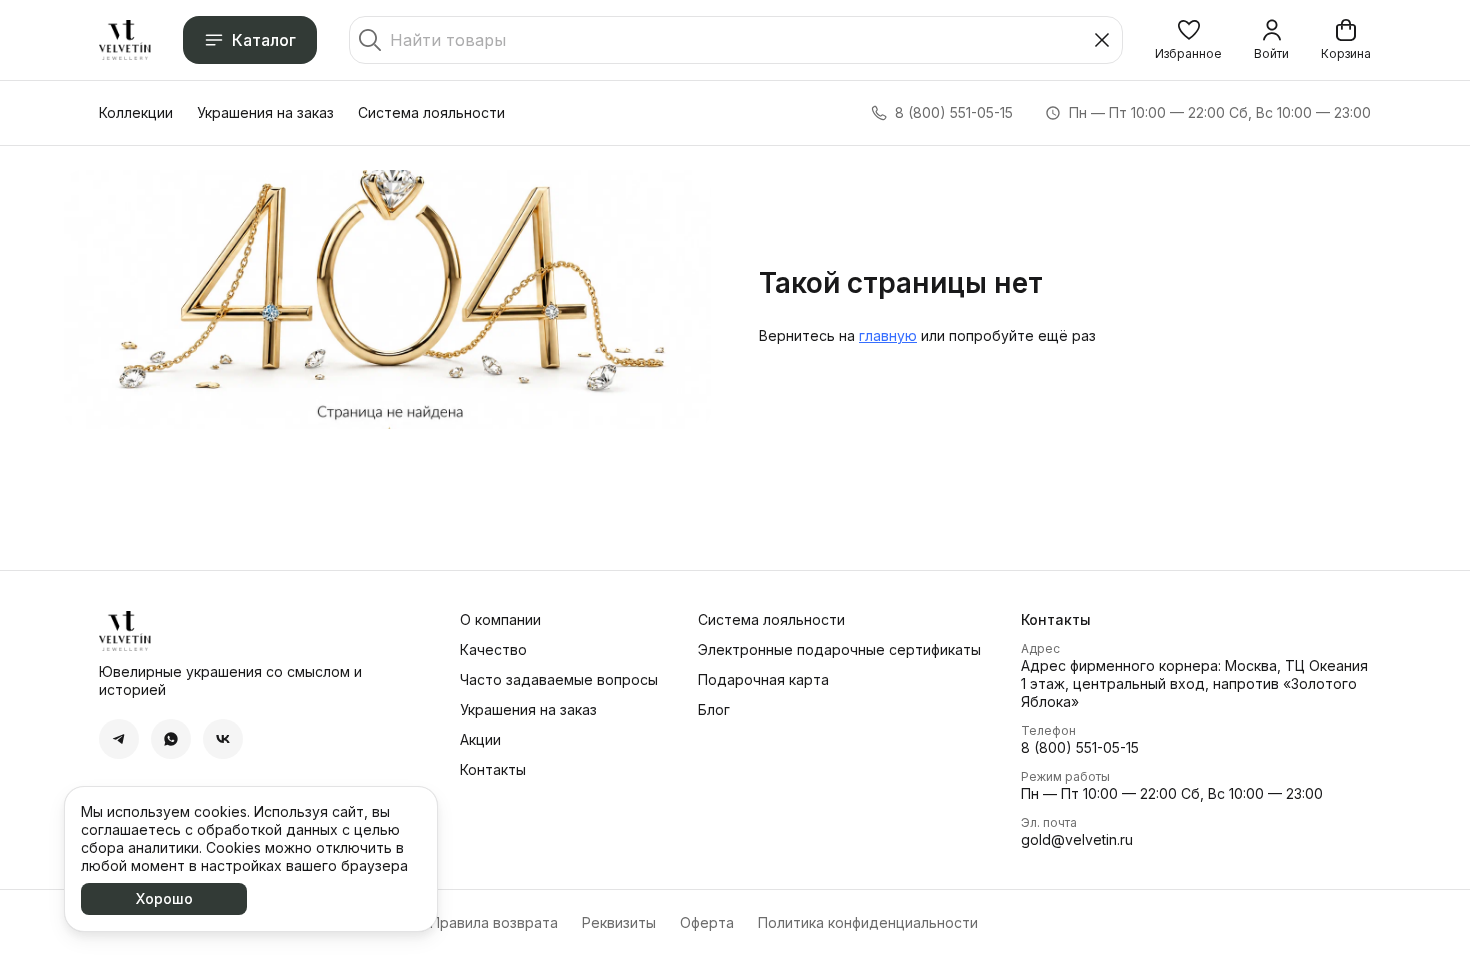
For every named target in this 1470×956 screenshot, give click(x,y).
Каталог (264, 40)
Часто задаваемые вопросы (559, 679)
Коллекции (136, 112)
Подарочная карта (763, 679)
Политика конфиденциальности (868, 922)
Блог (714, 709)
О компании (500, 619)
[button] (1188, 40)
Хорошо (164, 898)
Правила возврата (494, 922)
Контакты (493, 769)
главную (888, 335)
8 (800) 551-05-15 (1080, 747)
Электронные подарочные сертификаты (839, 649)
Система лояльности (431, 112)
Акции (480, 739)
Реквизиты (619, 922)
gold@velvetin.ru (1077, 839)
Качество (493, 649)
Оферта (707, 922)
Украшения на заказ (265, 112)
